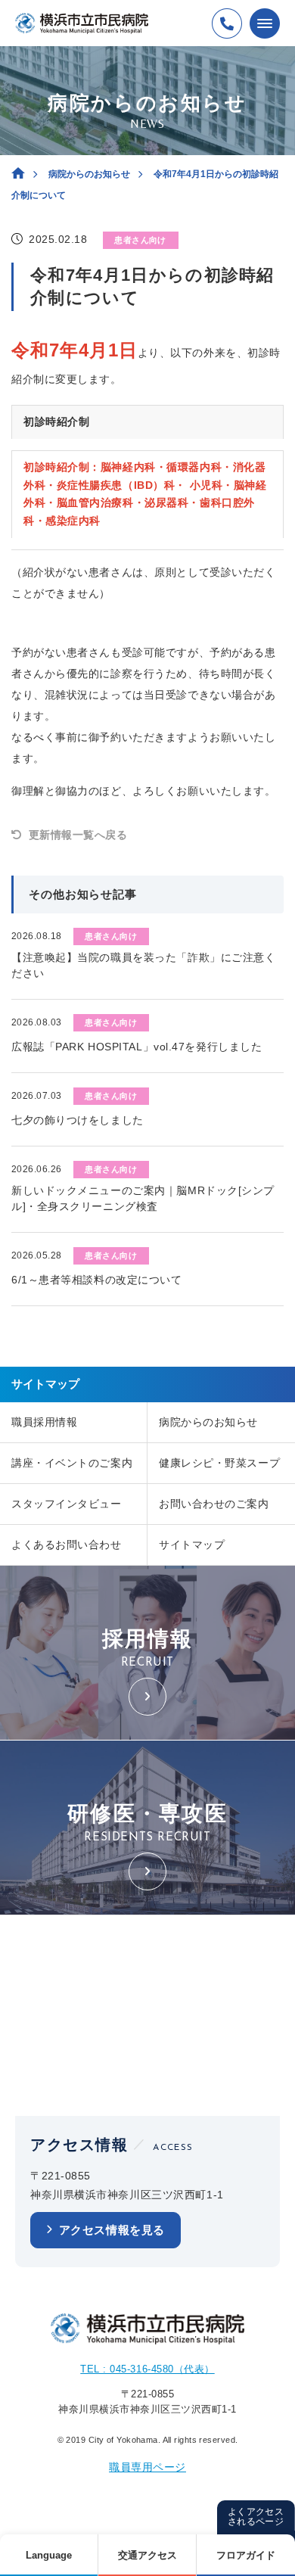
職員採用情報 (44, 1422)
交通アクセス (147, 2555)
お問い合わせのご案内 (214, 1504)
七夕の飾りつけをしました (78, 1120)
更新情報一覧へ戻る (78, 835)
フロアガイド (246, 2555)
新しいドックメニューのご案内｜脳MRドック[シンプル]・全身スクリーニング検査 (143, 1198)
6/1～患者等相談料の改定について (97, 1280)
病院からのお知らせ (89, 174)
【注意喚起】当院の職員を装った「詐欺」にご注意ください (143, 965)
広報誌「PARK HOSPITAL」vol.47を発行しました (137, 1047)
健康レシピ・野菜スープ (219, 1463)
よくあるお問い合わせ (67, 1545)
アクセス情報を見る (112, 2230)
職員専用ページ (147, 2467)
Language (49, 2555)
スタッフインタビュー (67, 1504)
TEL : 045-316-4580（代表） (147, 2369)
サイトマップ (192, 1545)
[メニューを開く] (265, 23)
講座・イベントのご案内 (72, 1463)
